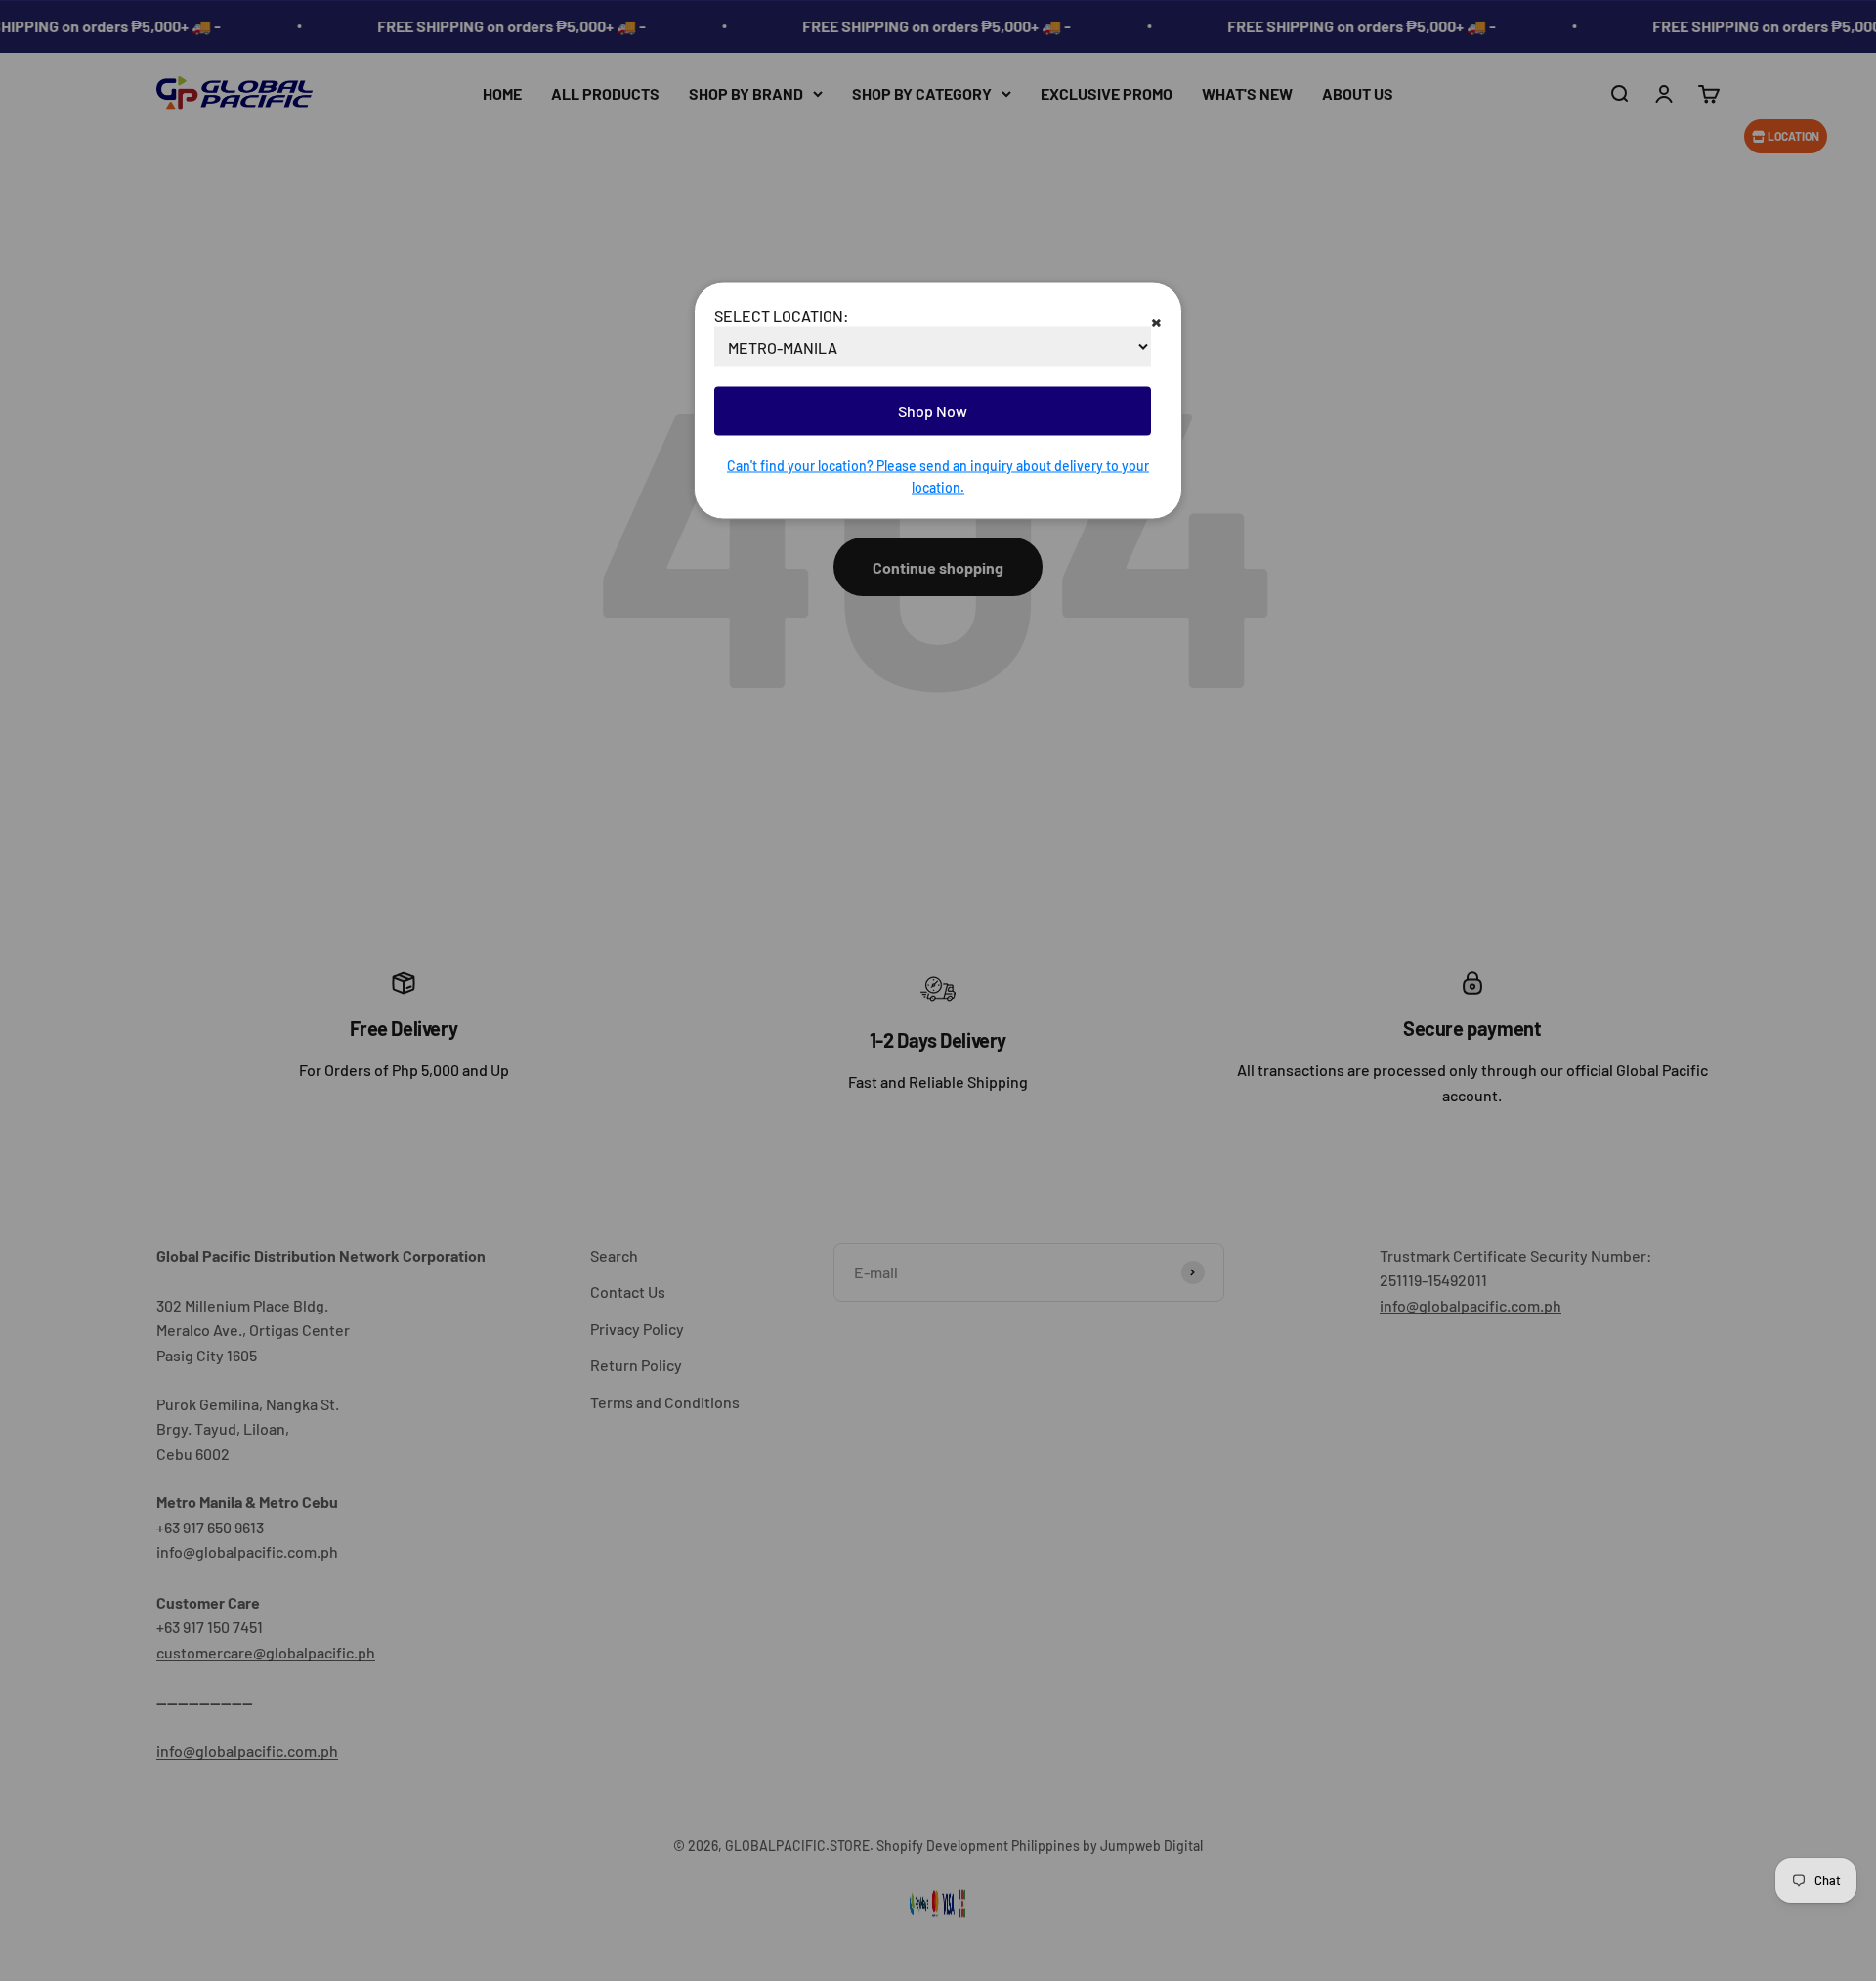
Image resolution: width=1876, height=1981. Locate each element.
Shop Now (933, 411)
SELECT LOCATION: (782, 314)
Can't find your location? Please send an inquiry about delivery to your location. (938, 475)
